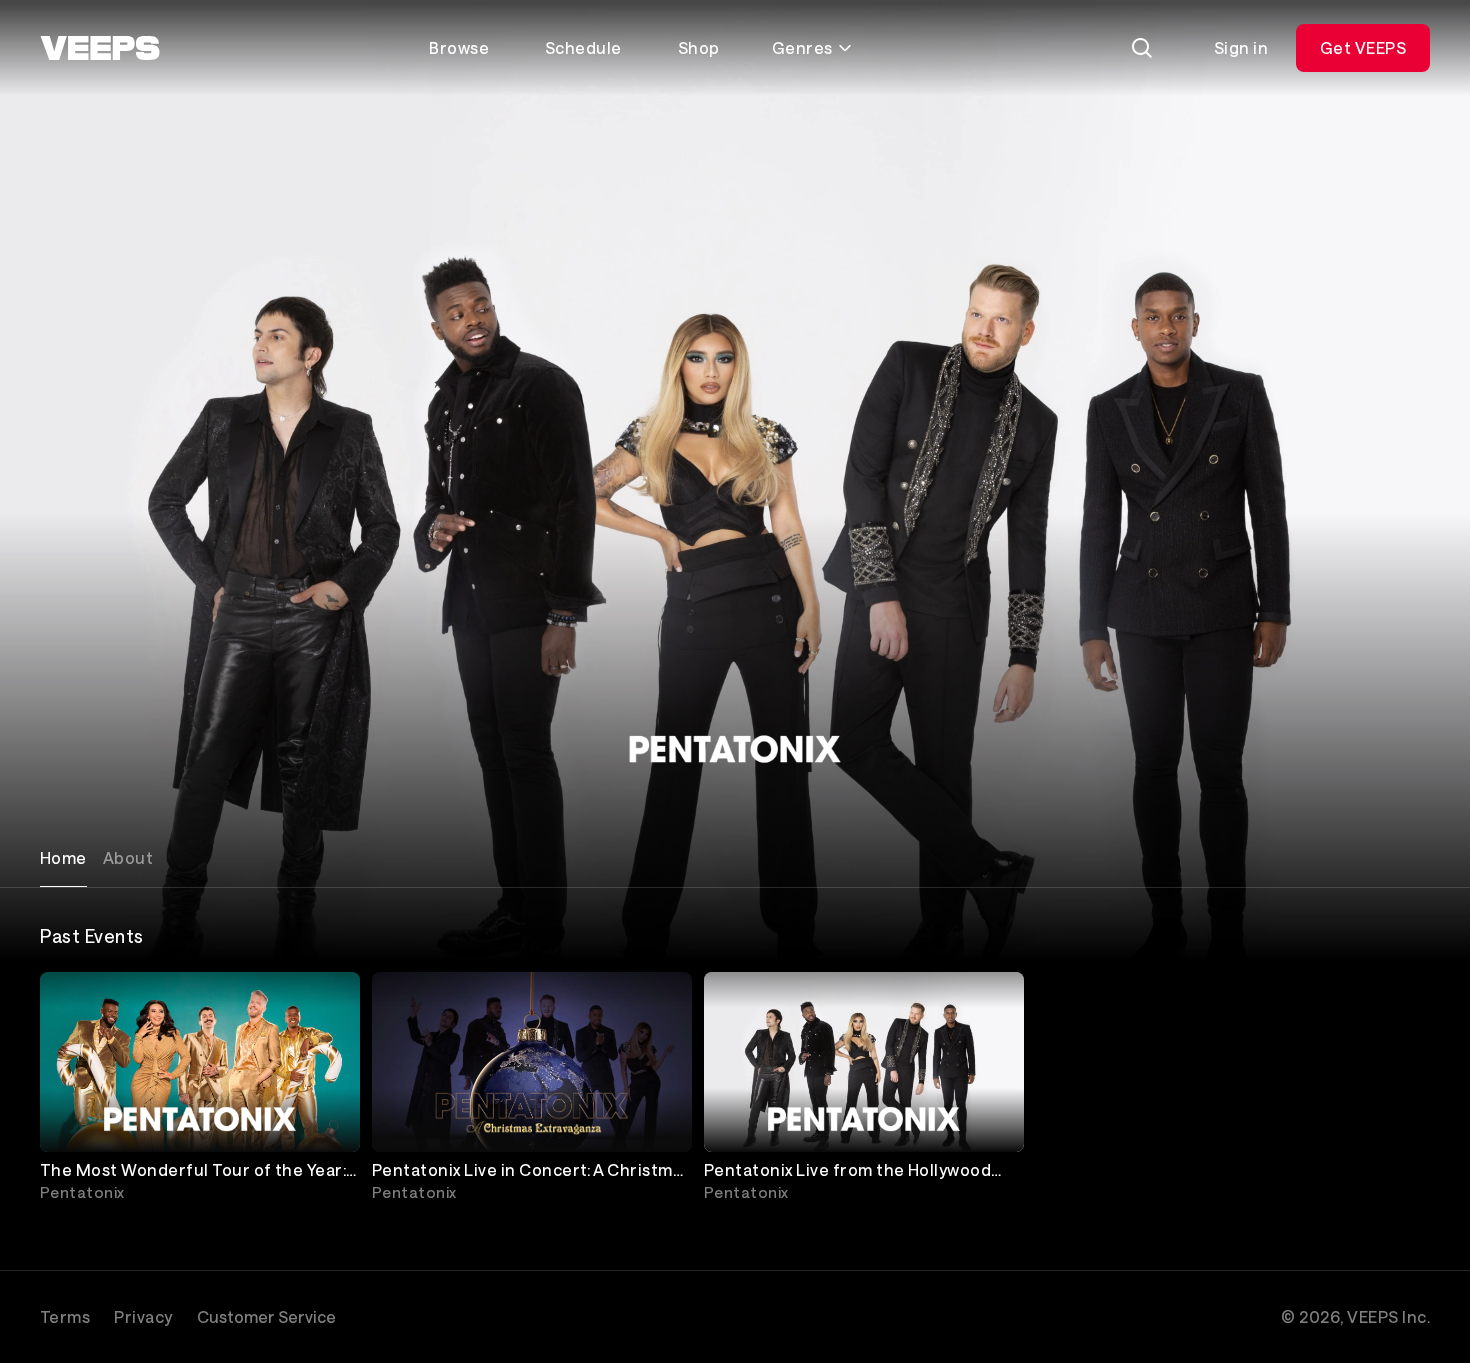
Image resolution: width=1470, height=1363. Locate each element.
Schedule (583, 47)
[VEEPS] (100, 48)
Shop (699, 47)
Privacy (143, 1316)
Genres (802, 47)
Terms (65, 1316)
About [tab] (128, 857)
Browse (459, 47)
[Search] (1142, 48)
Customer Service (266, 1316)
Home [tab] (63, 857)
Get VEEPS (1363, 47)
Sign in (1241, 47)
